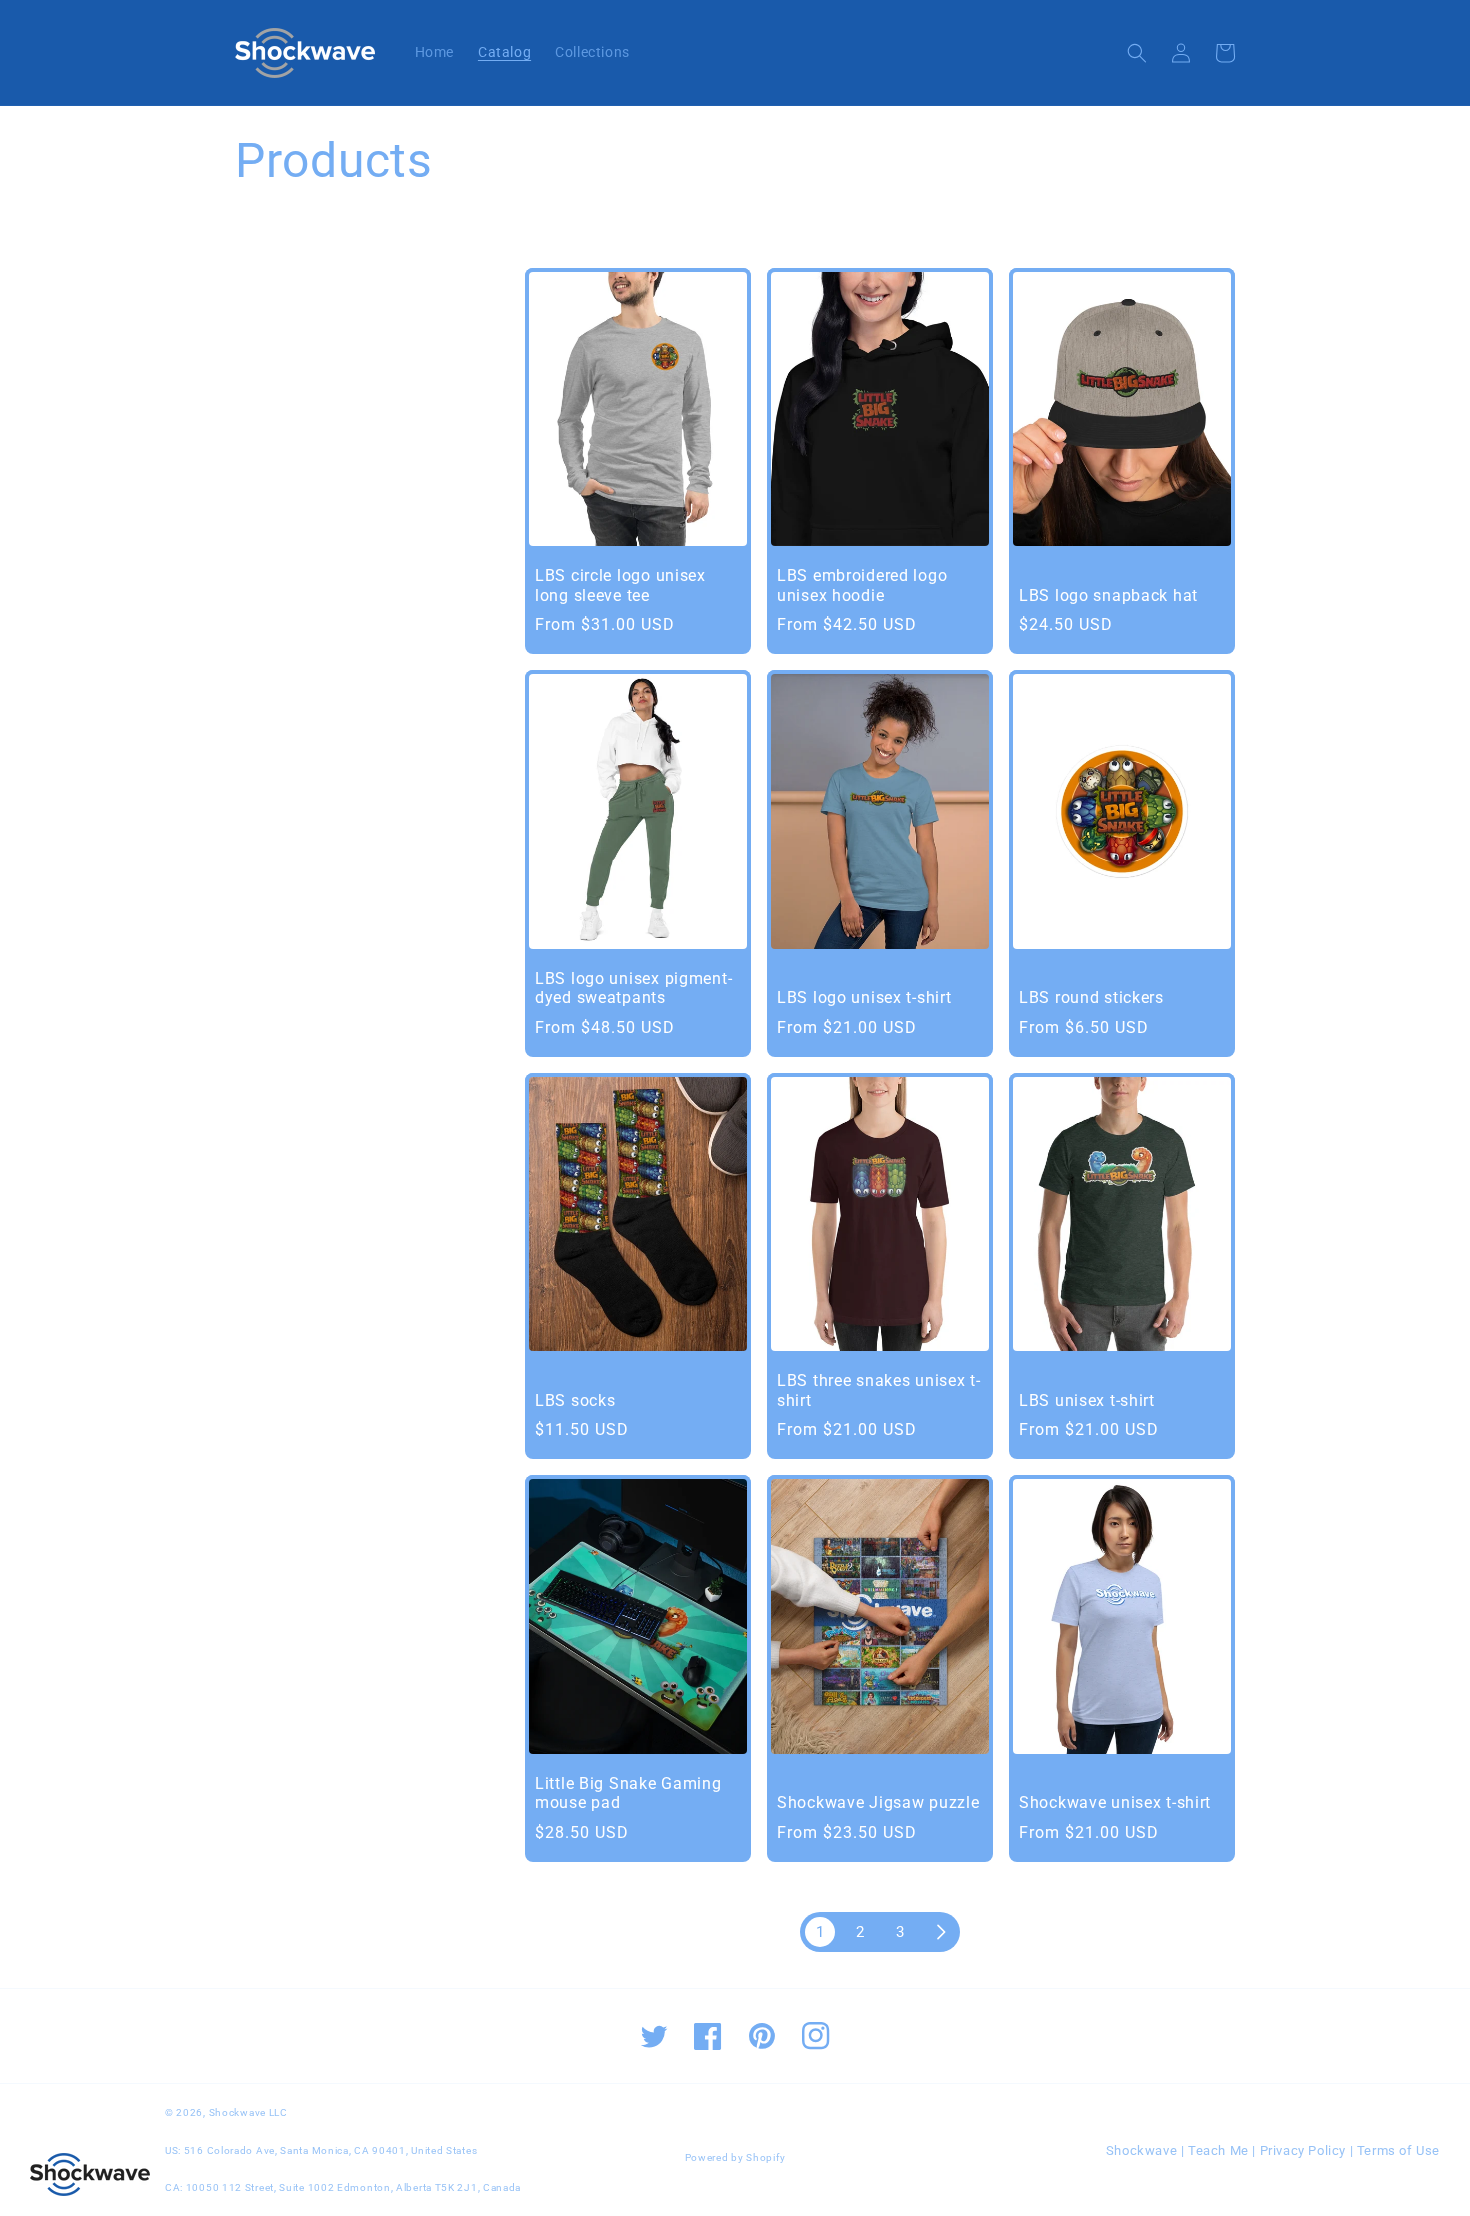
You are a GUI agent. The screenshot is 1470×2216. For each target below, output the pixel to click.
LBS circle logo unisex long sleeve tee (620, 585)
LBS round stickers (1091, 998)
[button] (1137, 53)
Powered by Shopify (735, 2157)
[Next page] (940, 1932)
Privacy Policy (1303, 2150)
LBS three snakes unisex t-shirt (879, 1390)
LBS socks (575, 1401)
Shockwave (1141, 2150)
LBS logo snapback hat (1108, 596)
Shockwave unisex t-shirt (1115, 1803)
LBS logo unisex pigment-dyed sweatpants (633, 988)
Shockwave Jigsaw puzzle (878, 1803)
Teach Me (1218, 2150)
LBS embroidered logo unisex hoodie (862, 585)
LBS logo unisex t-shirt (864, 998)
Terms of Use (1398, 2150)
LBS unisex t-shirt (1087, 1401)
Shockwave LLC (248, 2112)
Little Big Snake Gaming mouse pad (628, 1793)
